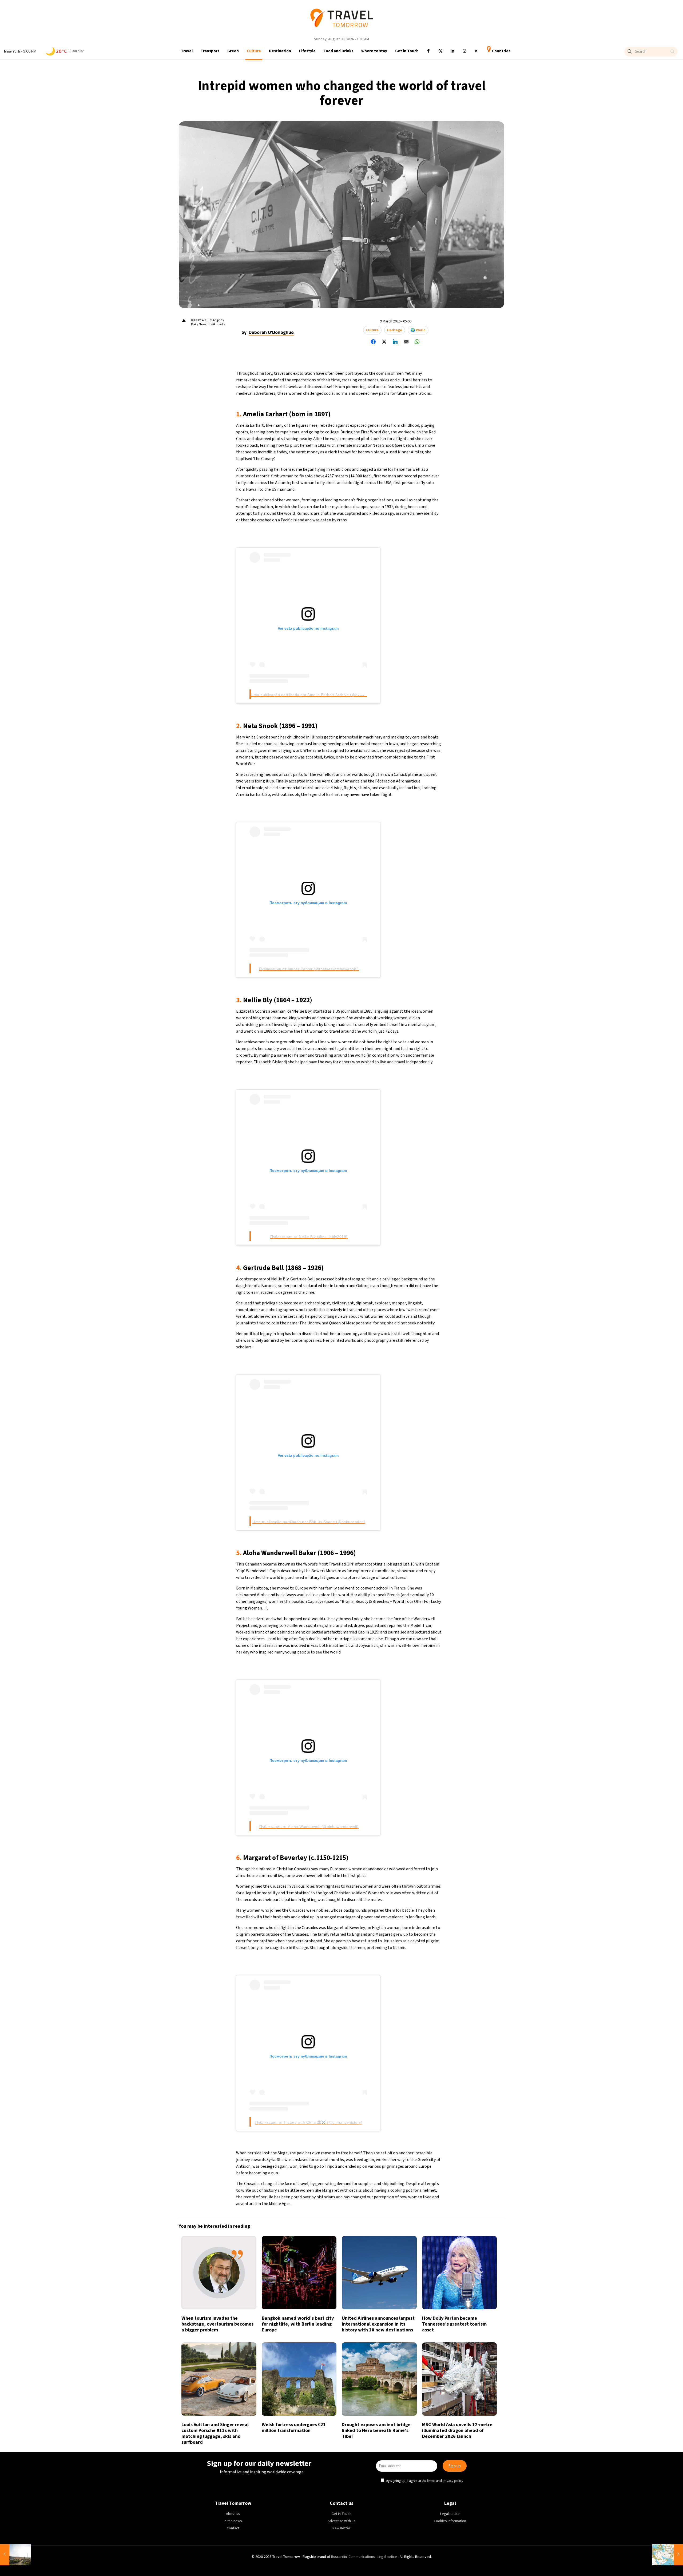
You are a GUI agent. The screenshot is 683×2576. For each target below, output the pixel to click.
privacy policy (427, 1312)
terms (405, 1312)
